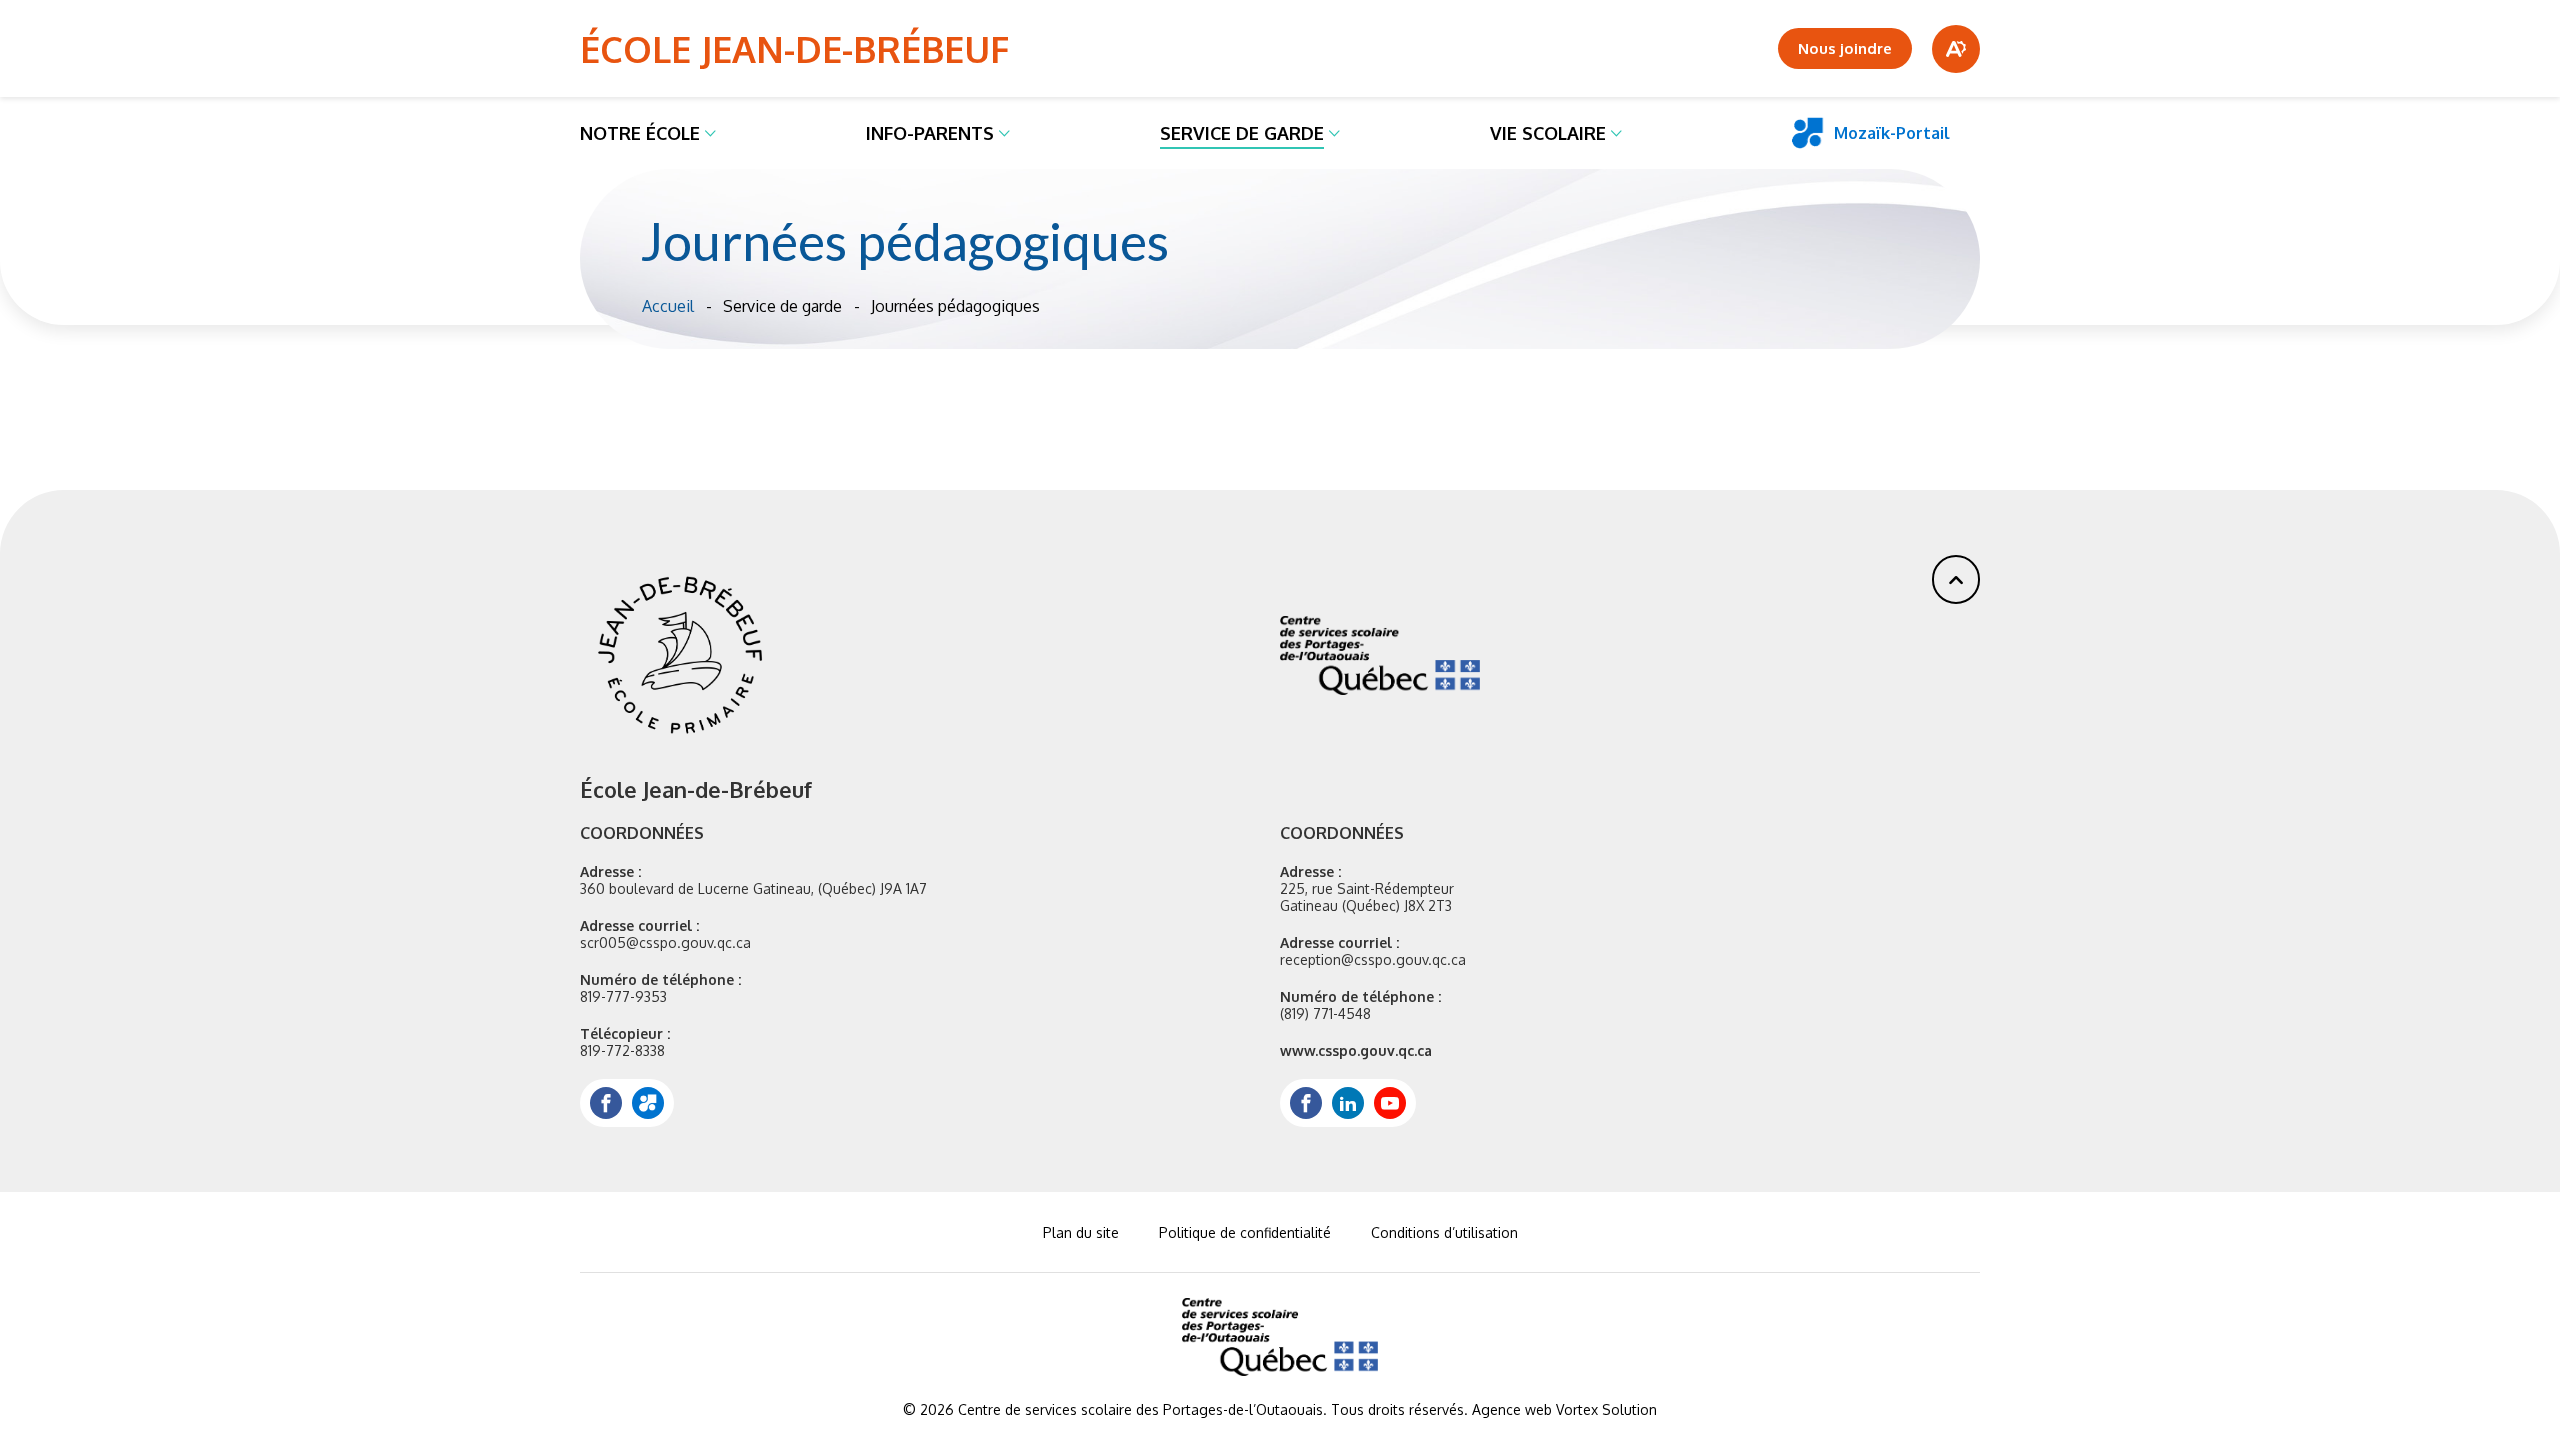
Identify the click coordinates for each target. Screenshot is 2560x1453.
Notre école (640, 133)
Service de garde (1242, 133)
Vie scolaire (1548, 133)
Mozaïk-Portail (1892, 133)
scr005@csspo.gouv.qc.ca (665, 942)
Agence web (1512, 1409)
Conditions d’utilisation (1444, 1232)
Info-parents (930, 133)
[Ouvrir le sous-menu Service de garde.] (1334, 133)
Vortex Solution (1606, 1409)
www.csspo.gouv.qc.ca (1356, 1050)
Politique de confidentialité (1245, 1232)
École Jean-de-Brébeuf (794, 48)
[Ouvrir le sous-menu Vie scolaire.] (1616, 133)
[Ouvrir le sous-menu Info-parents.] (1004, 133)
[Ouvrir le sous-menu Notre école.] (710, 133)
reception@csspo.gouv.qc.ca (1373, 959)
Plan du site (1081, 1232)
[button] (1956, 579)
